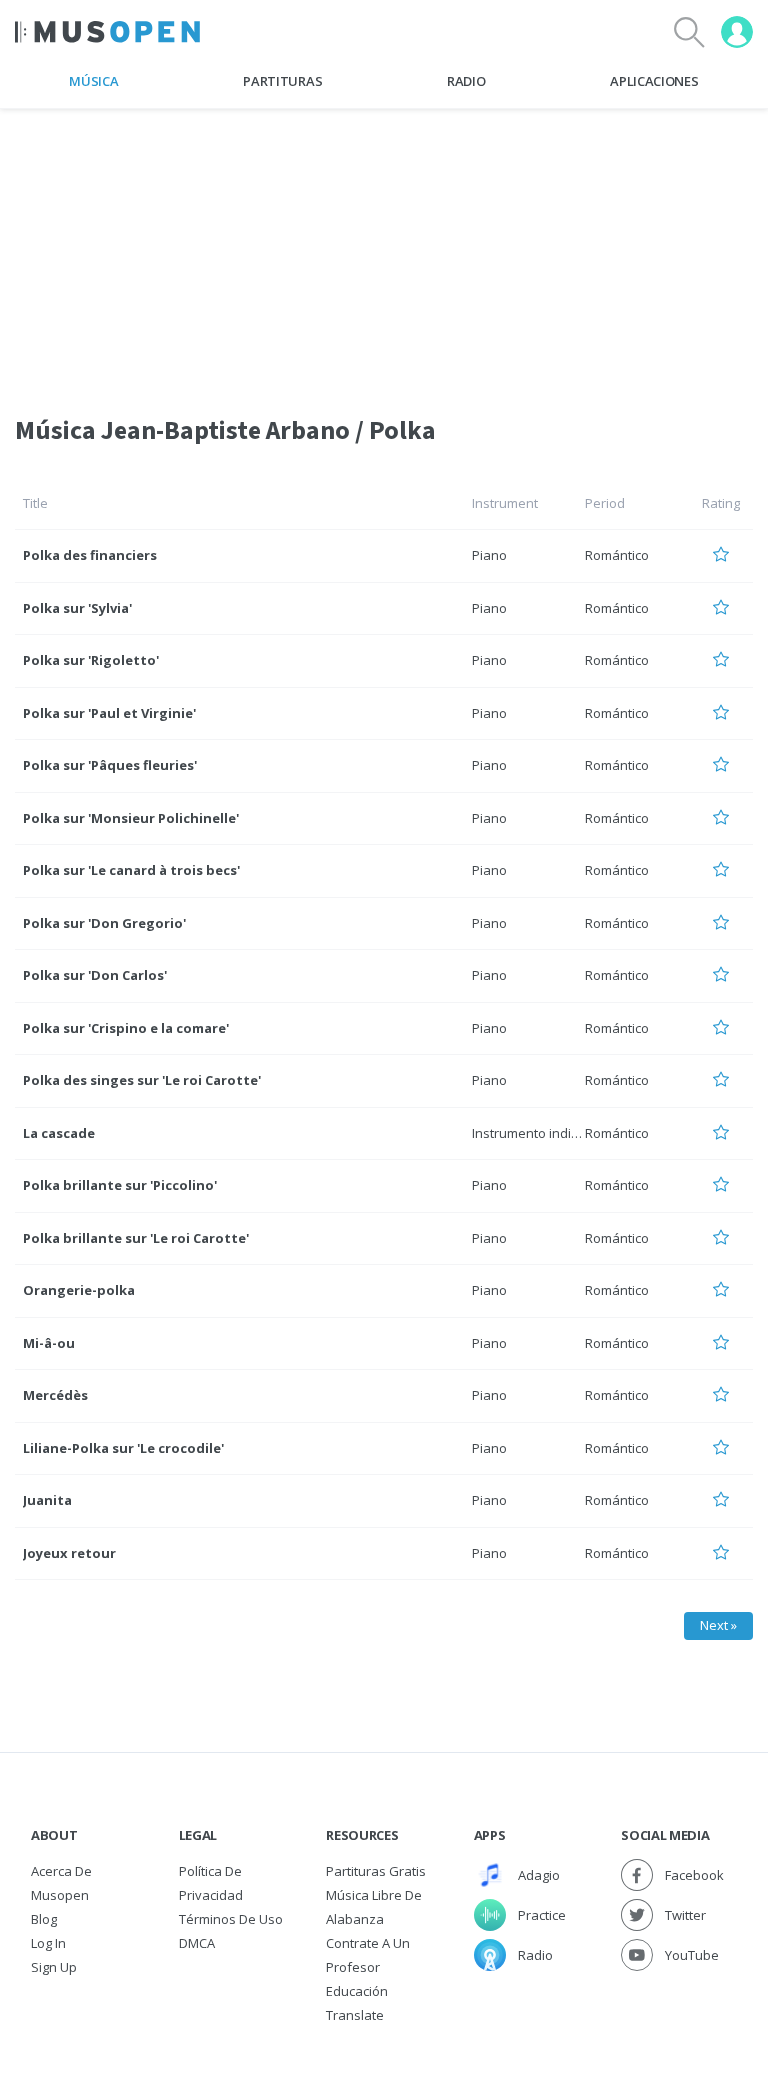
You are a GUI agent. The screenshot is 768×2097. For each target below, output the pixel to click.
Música (93, 81)
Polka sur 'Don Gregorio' (104, 923)
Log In (48, 1943)
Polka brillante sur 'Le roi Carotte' (136, 1238)
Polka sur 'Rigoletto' (91, 660)
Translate (355, 2015)
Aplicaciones (654, 81)
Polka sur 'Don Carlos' (95, 975)
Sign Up (54, 1967)
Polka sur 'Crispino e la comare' (126, 1028)
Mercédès (55, 1395)
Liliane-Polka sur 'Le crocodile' (123, 1448)
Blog (44, 1919)
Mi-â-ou (49, 1343)
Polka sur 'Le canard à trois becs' (131, 870)
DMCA (197, 1943)
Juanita (47, 1500)
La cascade (59, 1133)
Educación (357, 1991)
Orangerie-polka (79, 1290)
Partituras (282, 81)
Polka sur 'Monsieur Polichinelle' (131, 818)
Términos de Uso (231, 1919)
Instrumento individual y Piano (564, 1133)
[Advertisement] (384, 249)
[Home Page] (107, 32)
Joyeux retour (69, 1553)
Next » (718, 1625)
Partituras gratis (376, 1871)
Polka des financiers (90, 555)
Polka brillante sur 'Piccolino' (120, 1185)
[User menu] (737, 32)
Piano (489, 555)
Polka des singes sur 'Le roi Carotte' (142, 1080)
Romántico (617, 555)
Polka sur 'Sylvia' (77, 608)
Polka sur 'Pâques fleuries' (110, 765)
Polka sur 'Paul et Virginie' (109, 713)
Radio (466, 81)
